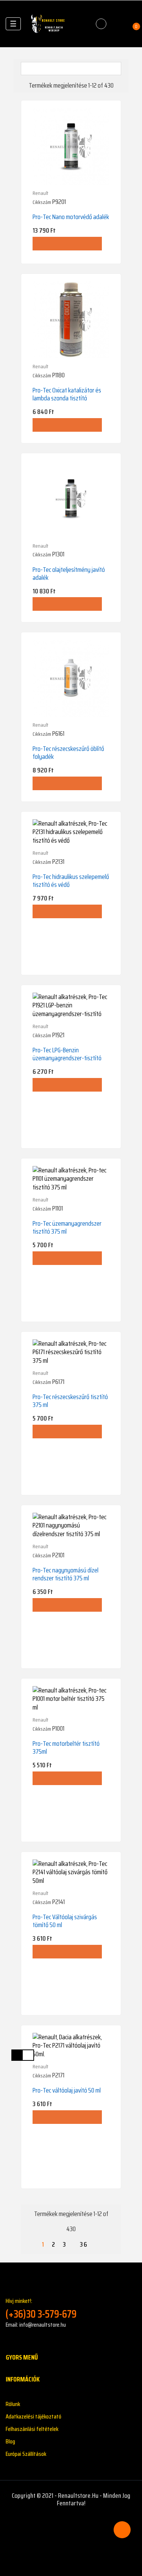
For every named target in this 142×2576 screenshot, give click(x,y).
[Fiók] (118, 24)
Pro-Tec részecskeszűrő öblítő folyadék (68, 753)
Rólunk (13, 2404)
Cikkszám (42, 202)
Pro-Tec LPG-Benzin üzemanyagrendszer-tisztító (67, 1054)
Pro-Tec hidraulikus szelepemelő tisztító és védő (71, 881)
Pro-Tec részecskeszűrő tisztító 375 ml (70, 1401)
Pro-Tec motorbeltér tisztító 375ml (66, 1747)
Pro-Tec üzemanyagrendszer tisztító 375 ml (67, 1227)
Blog (10, 2441)
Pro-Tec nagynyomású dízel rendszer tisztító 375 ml (66, 1574)
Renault (41, 193)
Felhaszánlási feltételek (32, 2429)
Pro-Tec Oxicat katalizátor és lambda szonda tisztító (67, 394)
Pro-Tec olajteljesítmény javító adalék (69, 574)
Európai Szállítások (26, 2454)
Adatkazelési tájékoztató (34, 2416)
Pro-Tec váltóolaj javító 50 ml (67, 2090)
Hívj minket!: (41, 2308)
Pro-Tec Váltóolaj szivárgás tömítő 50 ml (65, 1921)
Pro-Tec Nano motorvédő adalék (71, 217)
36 (84, 2245)
